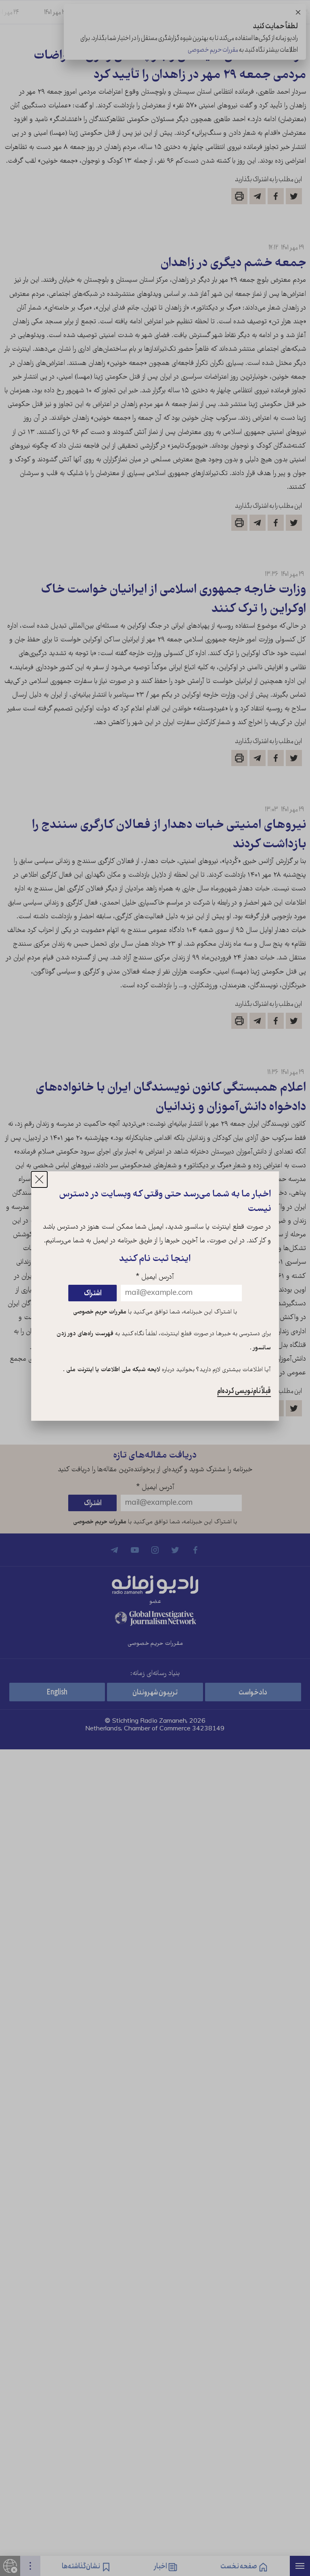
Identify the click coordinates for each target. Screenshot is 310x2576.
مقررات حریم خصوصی (100, 1312)
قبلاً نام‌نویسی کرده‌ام (244, 1391)
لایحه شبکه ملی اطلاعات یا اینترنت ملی (112, 1370)
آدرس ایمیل (155, 1277)
